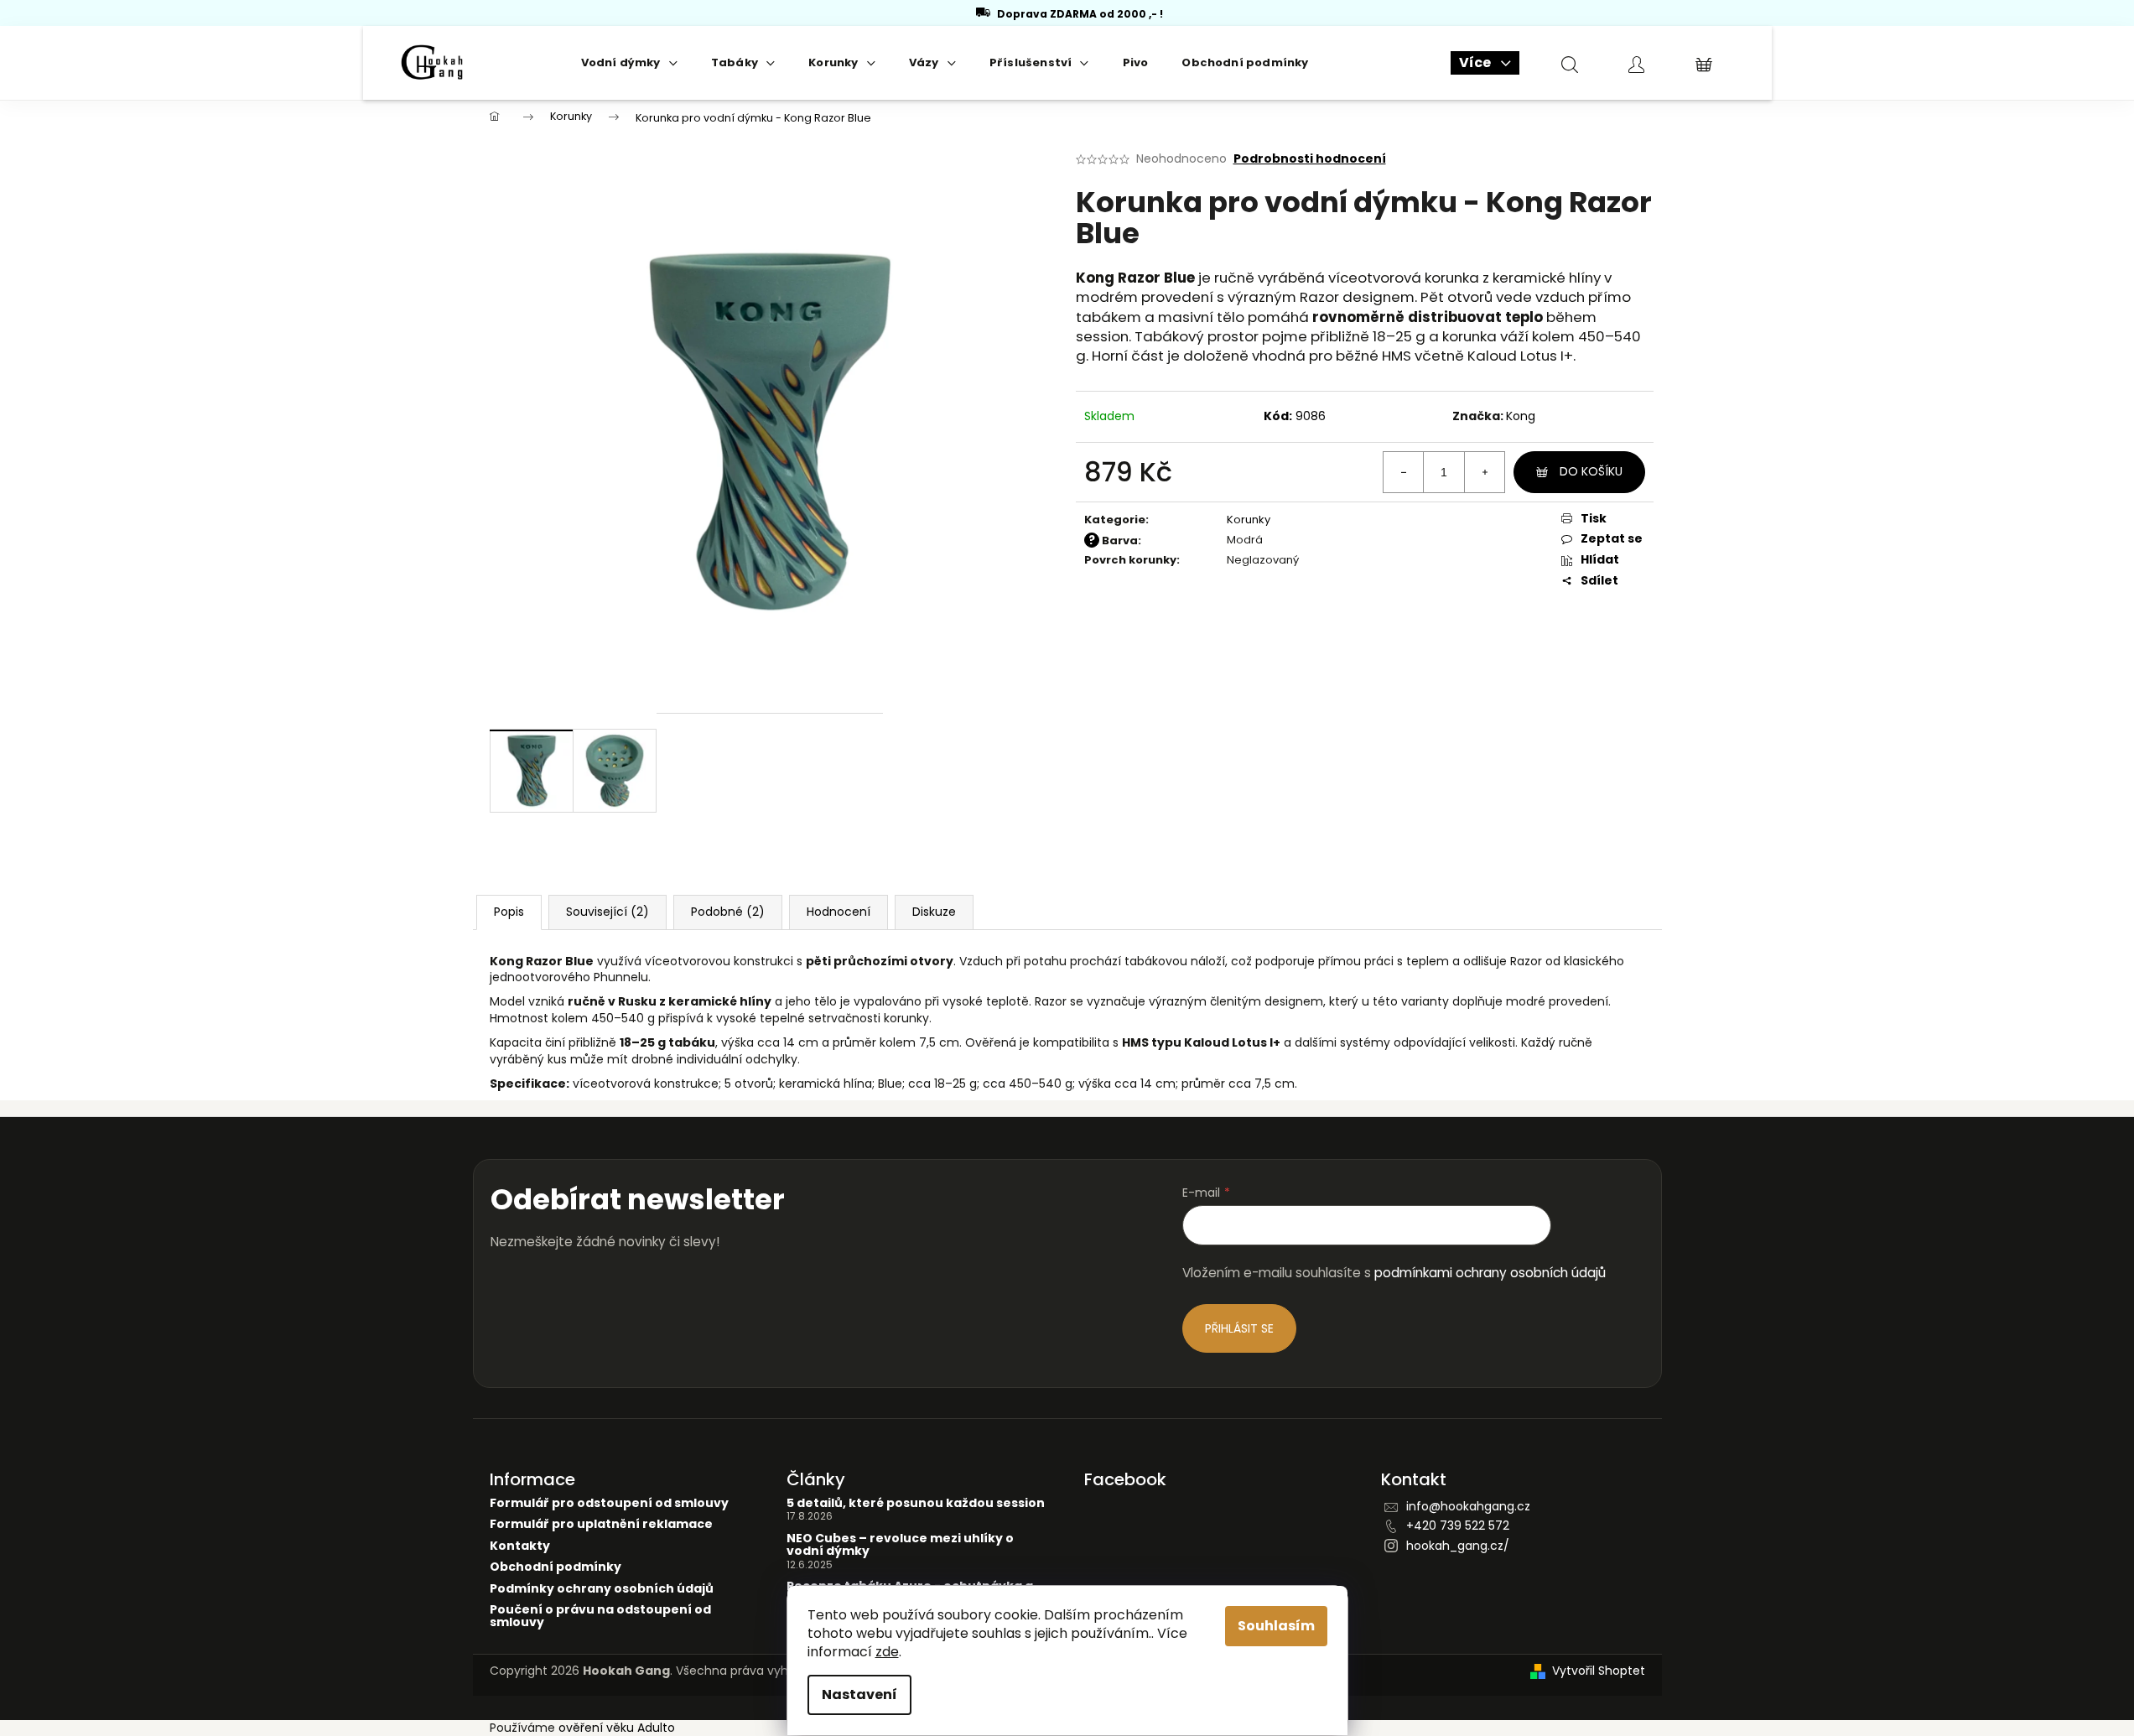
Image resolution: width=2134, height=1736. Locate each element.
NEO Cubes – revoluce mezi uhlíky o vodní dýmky (900, 1545)
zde (887, 1652)
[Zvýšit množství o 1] (1484, 472)
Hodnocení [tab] (839, 912)
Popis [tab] (509, 912)
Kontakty (520, 1546)
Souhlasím (1276, 1626)
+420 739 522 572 (1458, 1525)
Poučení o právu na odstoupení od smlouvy (600, 1616)
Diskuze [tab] (934, 912)
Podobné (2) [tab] (728, 912)
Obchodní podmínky (556, 1567)
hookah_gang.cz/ (1458, 1546)
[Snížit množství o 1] (1404, 472)
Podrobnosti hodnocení (1310, 159)
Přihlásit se (1239, 1328)
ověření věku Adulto (617, 1728)
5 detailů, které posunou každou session (916, 1503)
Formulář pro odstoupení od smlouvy (609, 1503)
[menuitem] (629, 63)
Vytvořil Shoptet (1599, 1671)
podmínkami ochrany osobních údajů (1490, 1273)
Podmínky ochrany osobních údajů (602, 1589)
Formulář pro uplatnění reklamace (601, 1524)
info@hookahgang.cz (1468, 1506)
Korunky (1249, 520)
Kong (1521, 416)
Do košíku (1591, 471)
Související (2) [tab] (607, 912)
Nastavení (859, 1694)
